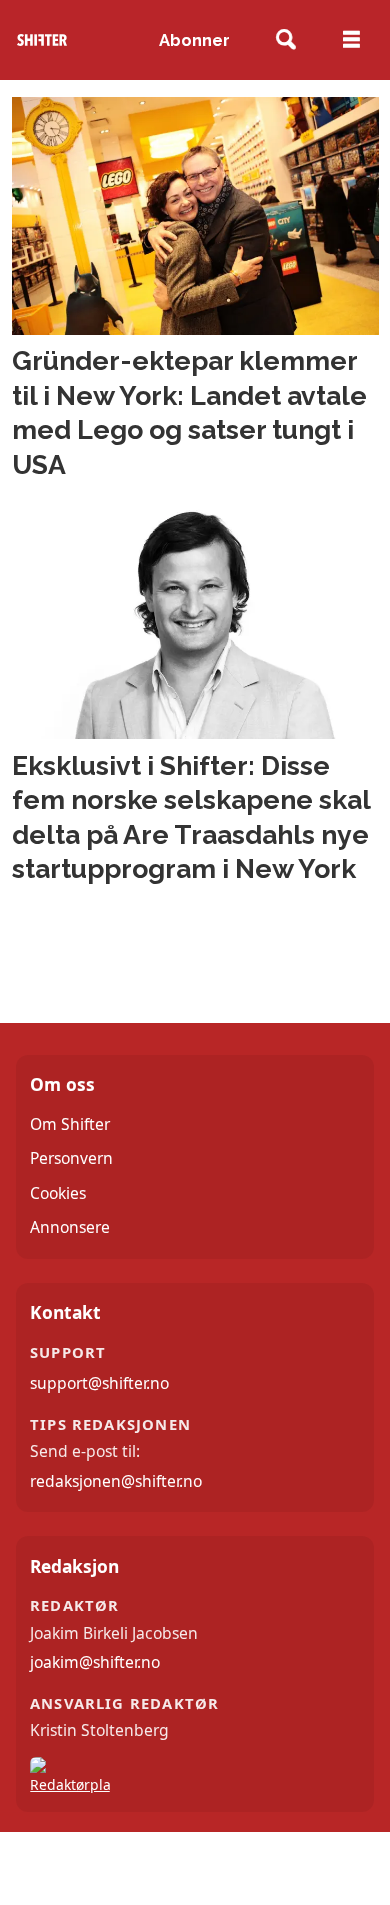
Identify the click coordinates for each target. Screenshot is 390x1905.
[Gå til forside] (42, 40)
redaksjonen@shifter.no (116, 1481)
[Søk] (286, 40)
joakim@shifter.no (95, 1662)
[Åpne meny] (351, 40)
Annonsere (70, 1227)
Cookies (58, 1193)
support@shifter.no (99, 1383)
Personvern (71, 1158)
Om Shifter (70, 1124)
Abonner (194, 40)
